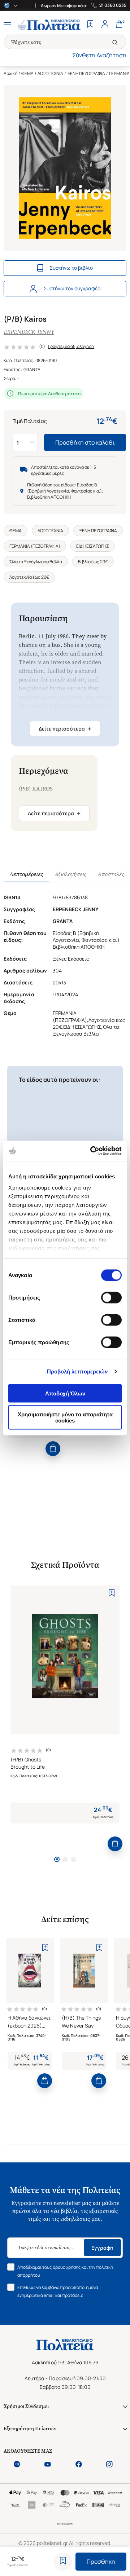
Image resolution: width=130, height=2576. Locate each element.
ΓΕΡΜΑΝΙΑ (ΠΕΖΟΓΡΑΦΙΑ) (35, 546)
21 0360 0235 (113, 5)
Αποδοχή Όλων (65, 1393)
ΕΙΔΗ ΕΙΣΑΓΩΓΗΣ (93, 546)
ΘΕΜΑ (27, 73)
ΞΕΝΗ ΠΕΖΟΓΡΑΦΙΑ (86, 73)
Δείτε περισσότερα (65, 729)
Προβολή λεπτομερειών (77, 1371)
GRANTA (32, 369)
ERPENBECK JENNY (29, 332)
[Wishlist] (90, 25)
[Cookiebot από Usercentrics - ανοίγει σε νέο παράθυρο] (92, 1151)
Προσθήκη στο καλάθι (85, 442)
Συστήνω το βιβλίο (71, 268)
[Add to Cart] (53, 1449)
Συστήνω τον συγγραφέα (72, 288)
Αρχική (10, 73)
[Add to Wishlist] (63, 2562)
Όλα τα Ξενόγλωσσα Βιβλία (36, 562)
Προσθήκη (101, 2562)
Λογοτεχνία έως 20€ (29, 577)
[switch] (111, 1297)
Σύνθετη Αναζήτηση (99, 55)
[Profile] (105, 25)
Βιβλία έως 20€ (93, 562)
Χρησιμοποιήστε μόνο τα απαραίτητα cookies (65, 1417)
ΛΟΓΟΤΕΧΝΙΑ (50, 73)
